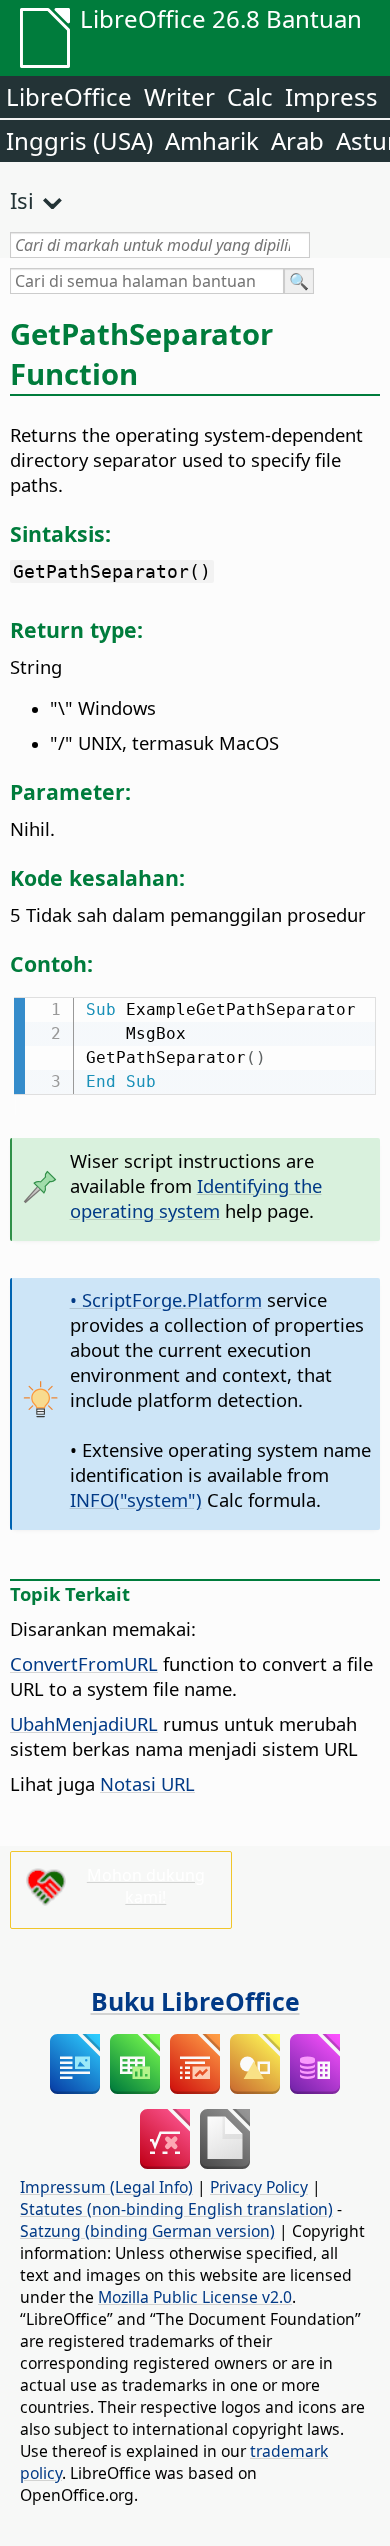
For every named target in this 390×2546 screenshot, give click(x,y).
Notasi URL (147, 1783)
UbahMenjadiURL (84, 1723)
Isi (22, 200)
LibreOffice (69, 96)
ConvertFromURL (84, 1663)
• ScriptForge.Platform (166, 1299)
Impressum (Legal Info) (106, 2187)
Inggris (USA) (79, 140)
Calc (250, 96)
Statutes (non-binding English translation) (176, 2209)
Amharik (212, 140)
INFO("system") (136, 1499)
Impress (331, 96)
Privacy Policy (259, 2187)
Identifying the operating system (196, 1198)
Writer (179, 96)
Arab (297, 140)
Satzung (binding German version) (147, 2231)
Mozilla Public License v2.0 (195, 2297)
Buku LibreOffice (195, 2001)
